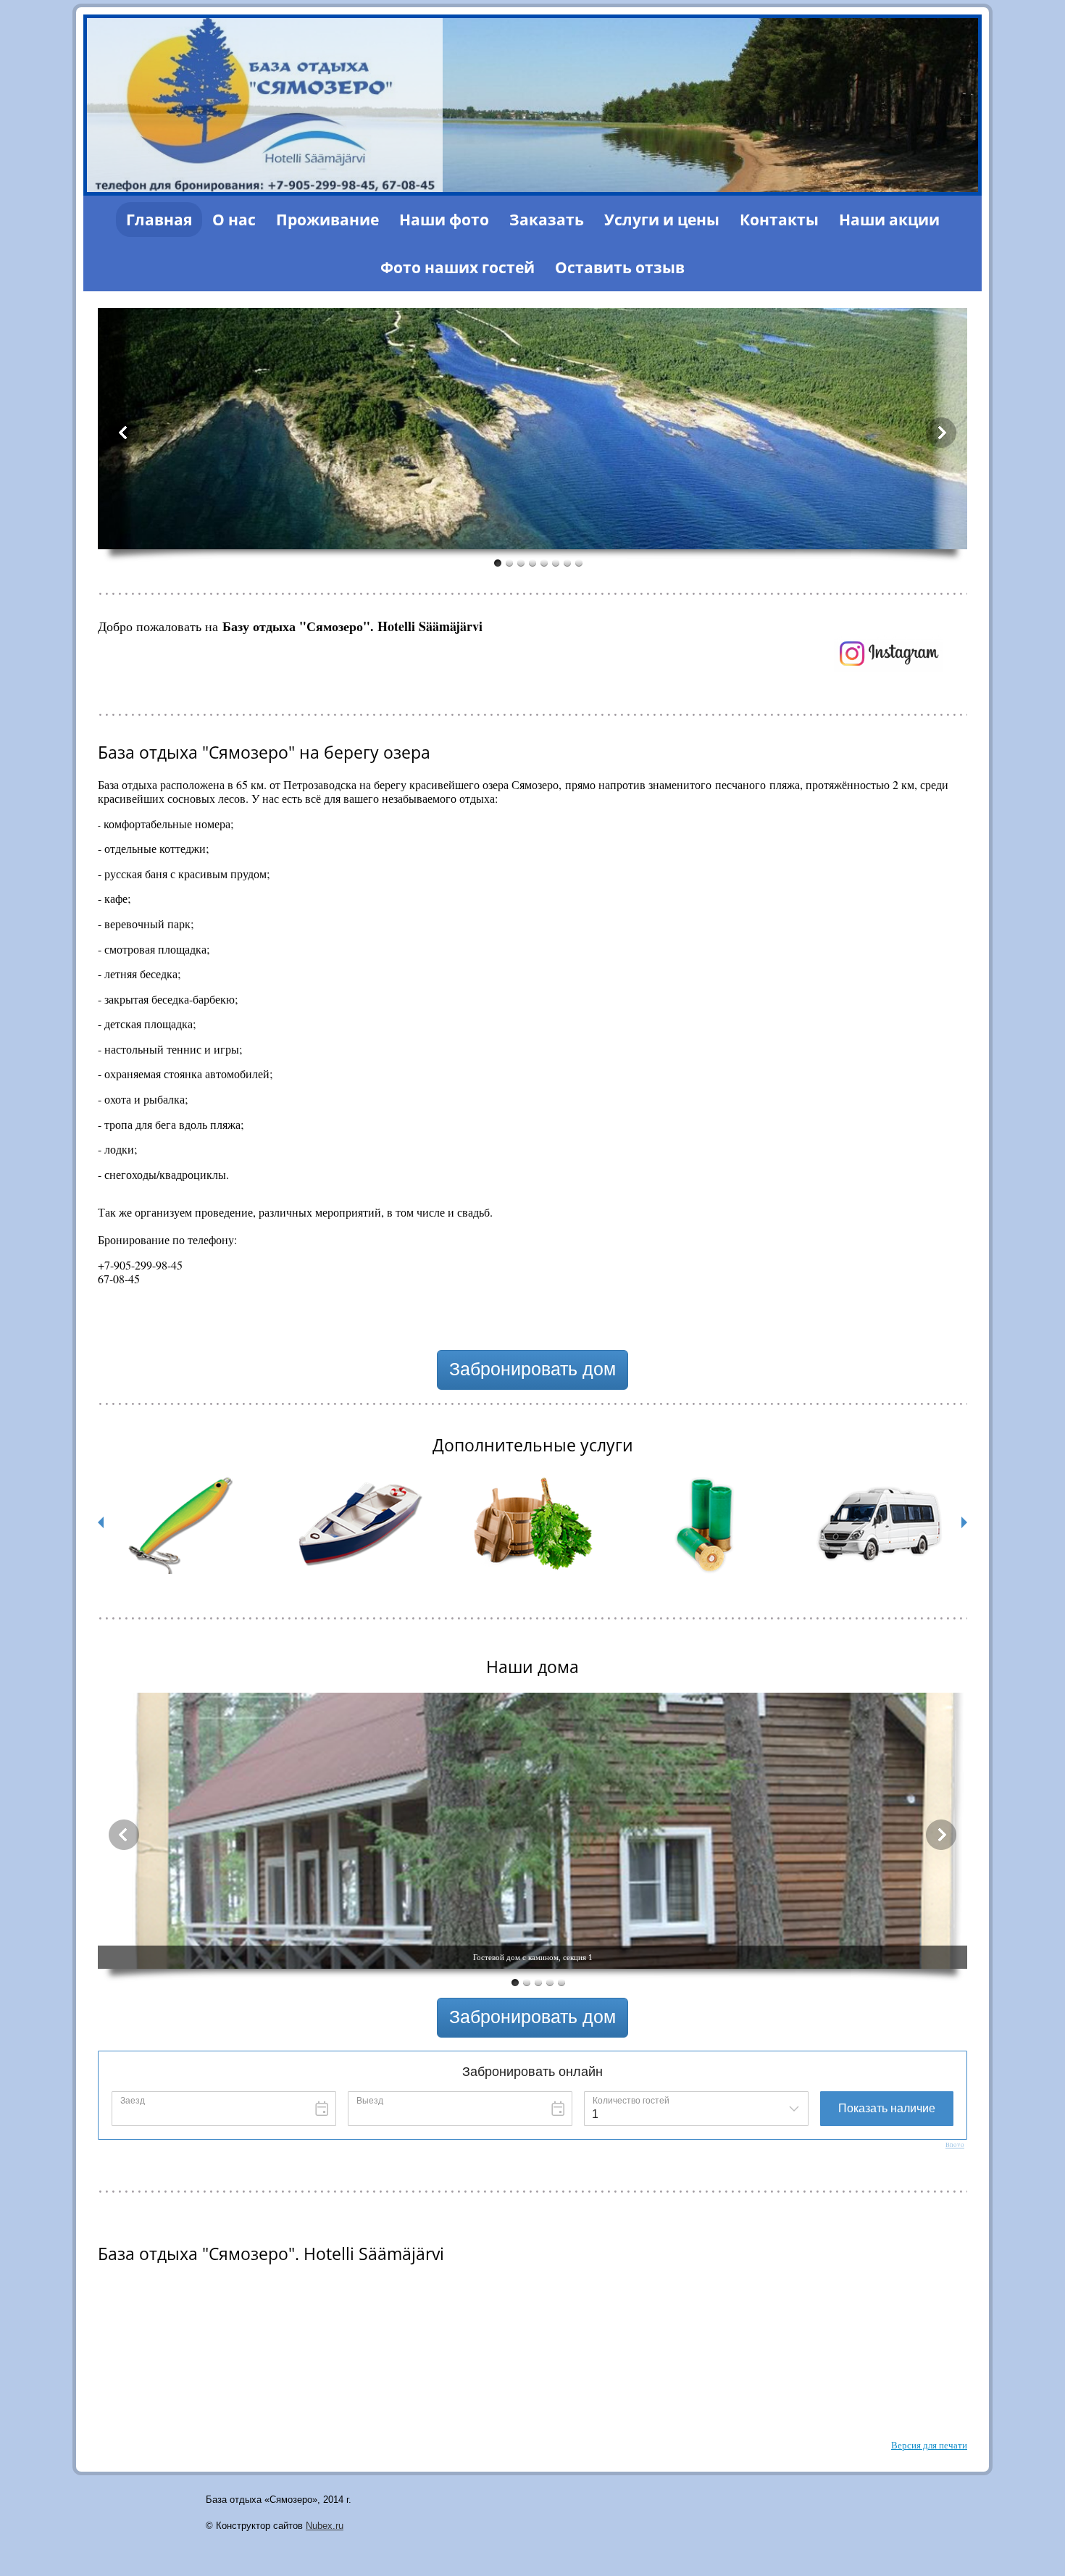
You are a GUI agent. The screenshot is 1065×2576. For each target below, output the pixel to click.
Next (941, 433)
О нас (234, 220)
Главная (159, 220)
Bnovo (955, 2145)
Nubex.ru (325, 2526)
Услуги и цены (662, 220)
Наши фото (444, 220)
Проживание (327, 220)
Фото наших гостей (458, 267)
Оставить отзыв (620, 267)
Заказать (547, 220)
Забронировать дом (532, 1369)
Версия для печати (929, 2445)
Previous (124, 433)
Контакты (779, 220)
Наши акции (889, 220)
